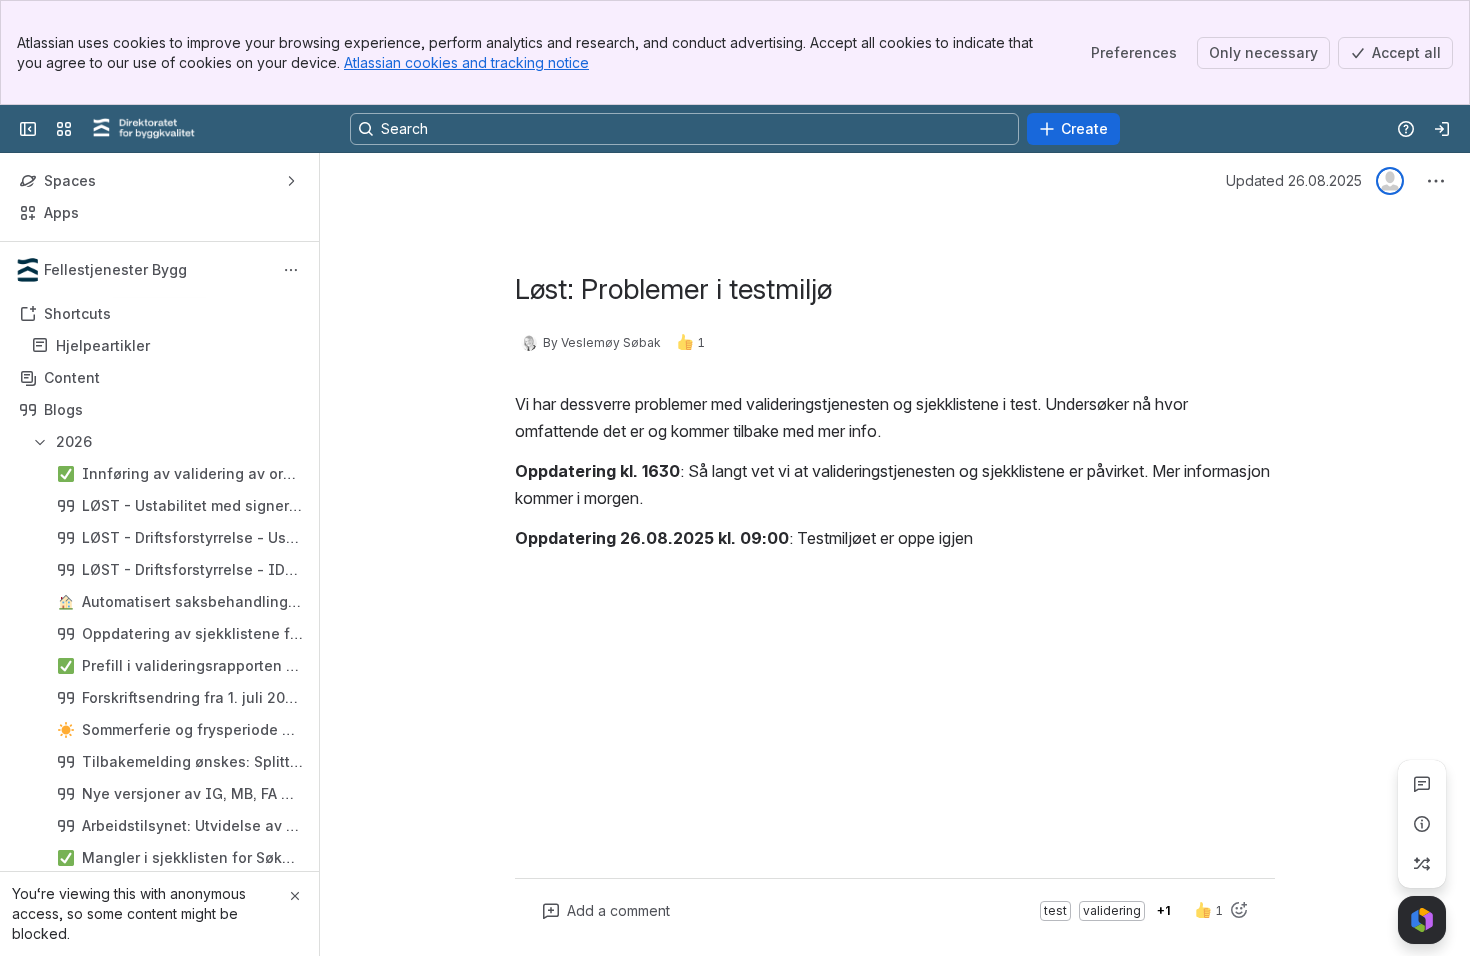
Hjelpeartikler (165, 346)
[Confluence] (144, 129)
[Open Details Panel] (1422, 824)
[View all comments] (1422, 784)
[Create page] (1422, 864)
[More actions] (291, 270)
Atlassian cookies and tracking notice (466, 62)
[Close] (295, 896)
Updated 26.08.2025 (1294, 180)
